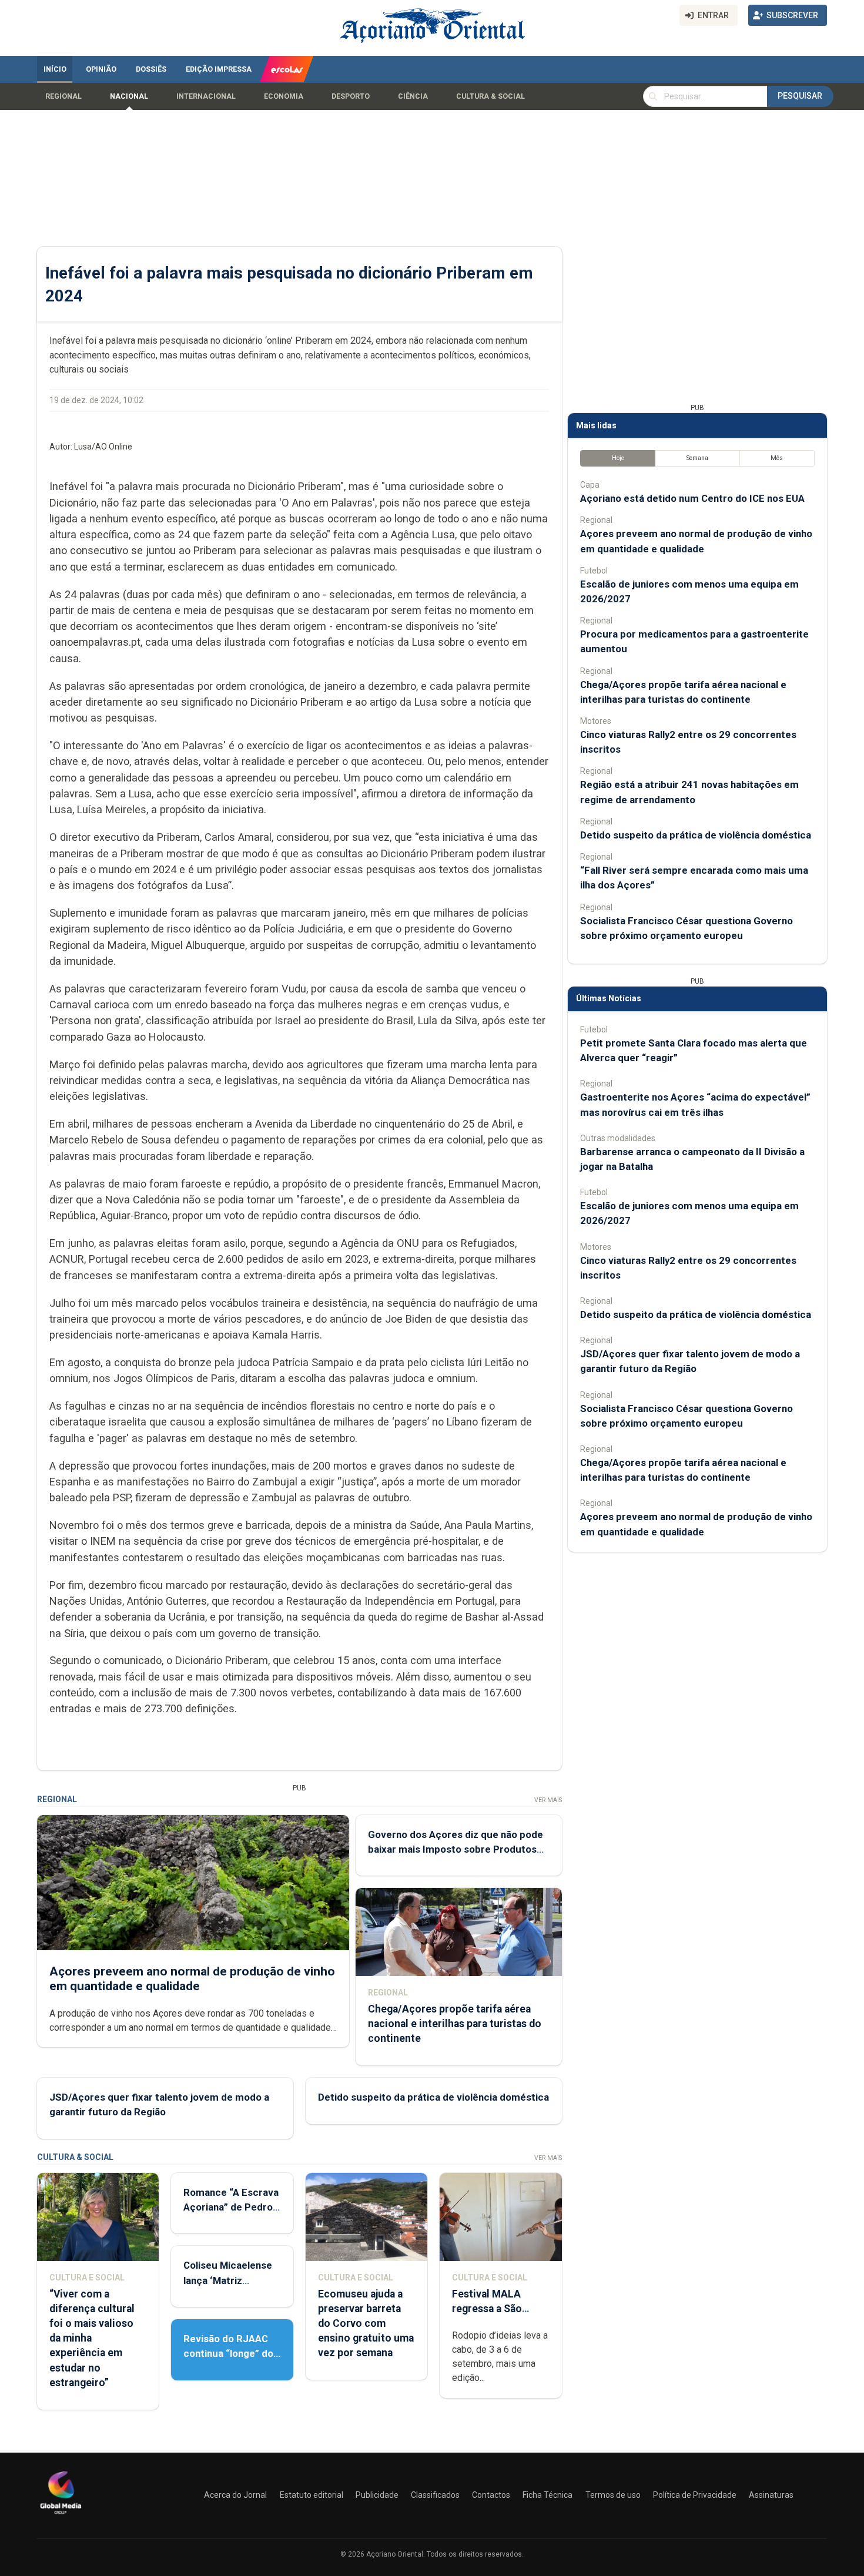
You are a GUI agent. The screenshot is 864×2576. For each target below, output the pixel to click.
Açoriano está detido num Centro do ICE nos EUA (692, 498)
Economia (284, 96)
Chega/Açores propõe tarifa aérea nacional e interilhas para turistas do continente (455, 2024)
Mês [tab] (777, 458)
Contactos (491, 2495)
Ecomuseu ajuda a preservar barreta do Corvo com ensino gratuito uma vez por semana (366, 2324)
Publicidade (377, 2495)
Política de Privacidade (695, 2495)
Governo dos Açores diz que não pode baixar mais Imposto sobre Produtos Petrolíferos (456, 1849)
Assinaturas (771, 2495)
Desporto (351, 96)
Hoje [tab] (618, 458)
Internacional (206, 96)
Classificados (435, 2495)
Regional (63, 96)
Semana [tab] (697, 458)
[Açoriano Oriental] (61, 2515)
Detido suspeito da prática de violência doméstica (433, 2097)
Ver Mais (548, 1800)
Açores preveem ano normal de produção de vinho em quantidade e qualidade (192, 1979)
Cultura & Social (490, 96)
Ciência (413, 96)
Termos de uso (613, 2495)
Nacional (129, 96)
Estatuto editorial (312, 2495)
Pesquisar (800, 96)
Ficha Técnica (547, 2495)
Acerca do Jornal (235, 2495)
